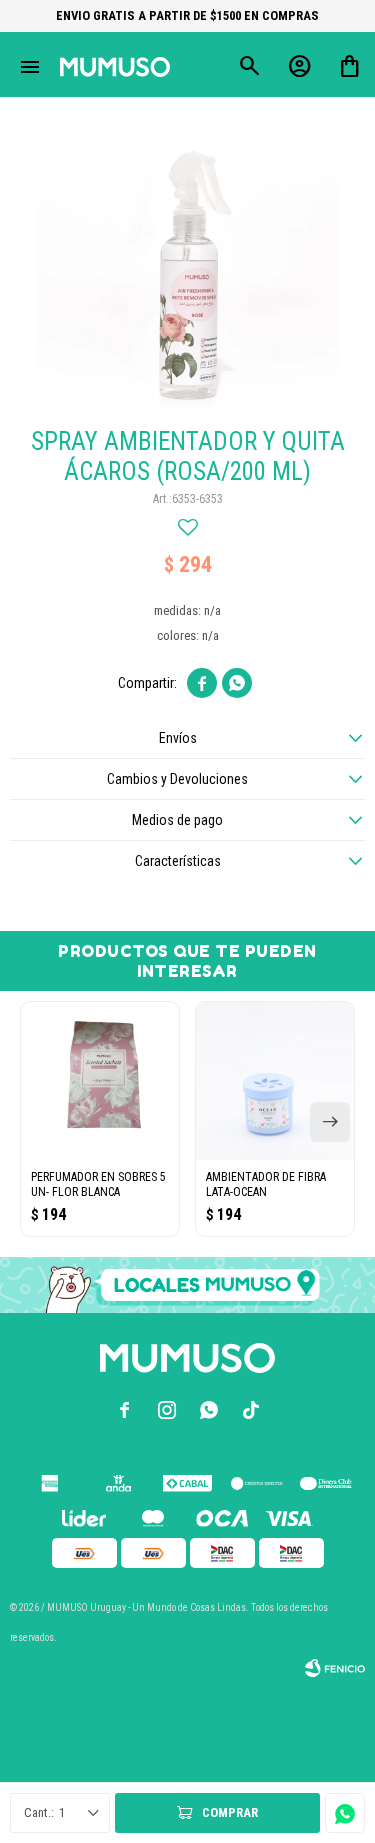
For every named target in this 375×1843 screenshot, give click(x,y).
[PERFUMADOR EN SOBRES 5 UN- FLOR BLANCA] (100, 1081)
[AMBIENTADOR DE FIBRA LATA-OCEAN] (275, 1081)
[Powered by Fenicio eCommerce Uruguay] (335, 1668)
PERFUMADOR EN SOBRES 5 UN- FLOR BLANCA (98, 1184)
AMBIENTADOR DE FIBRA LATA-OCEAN (266, 1184)
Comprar (230, 1812)
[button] (330, 1122)
